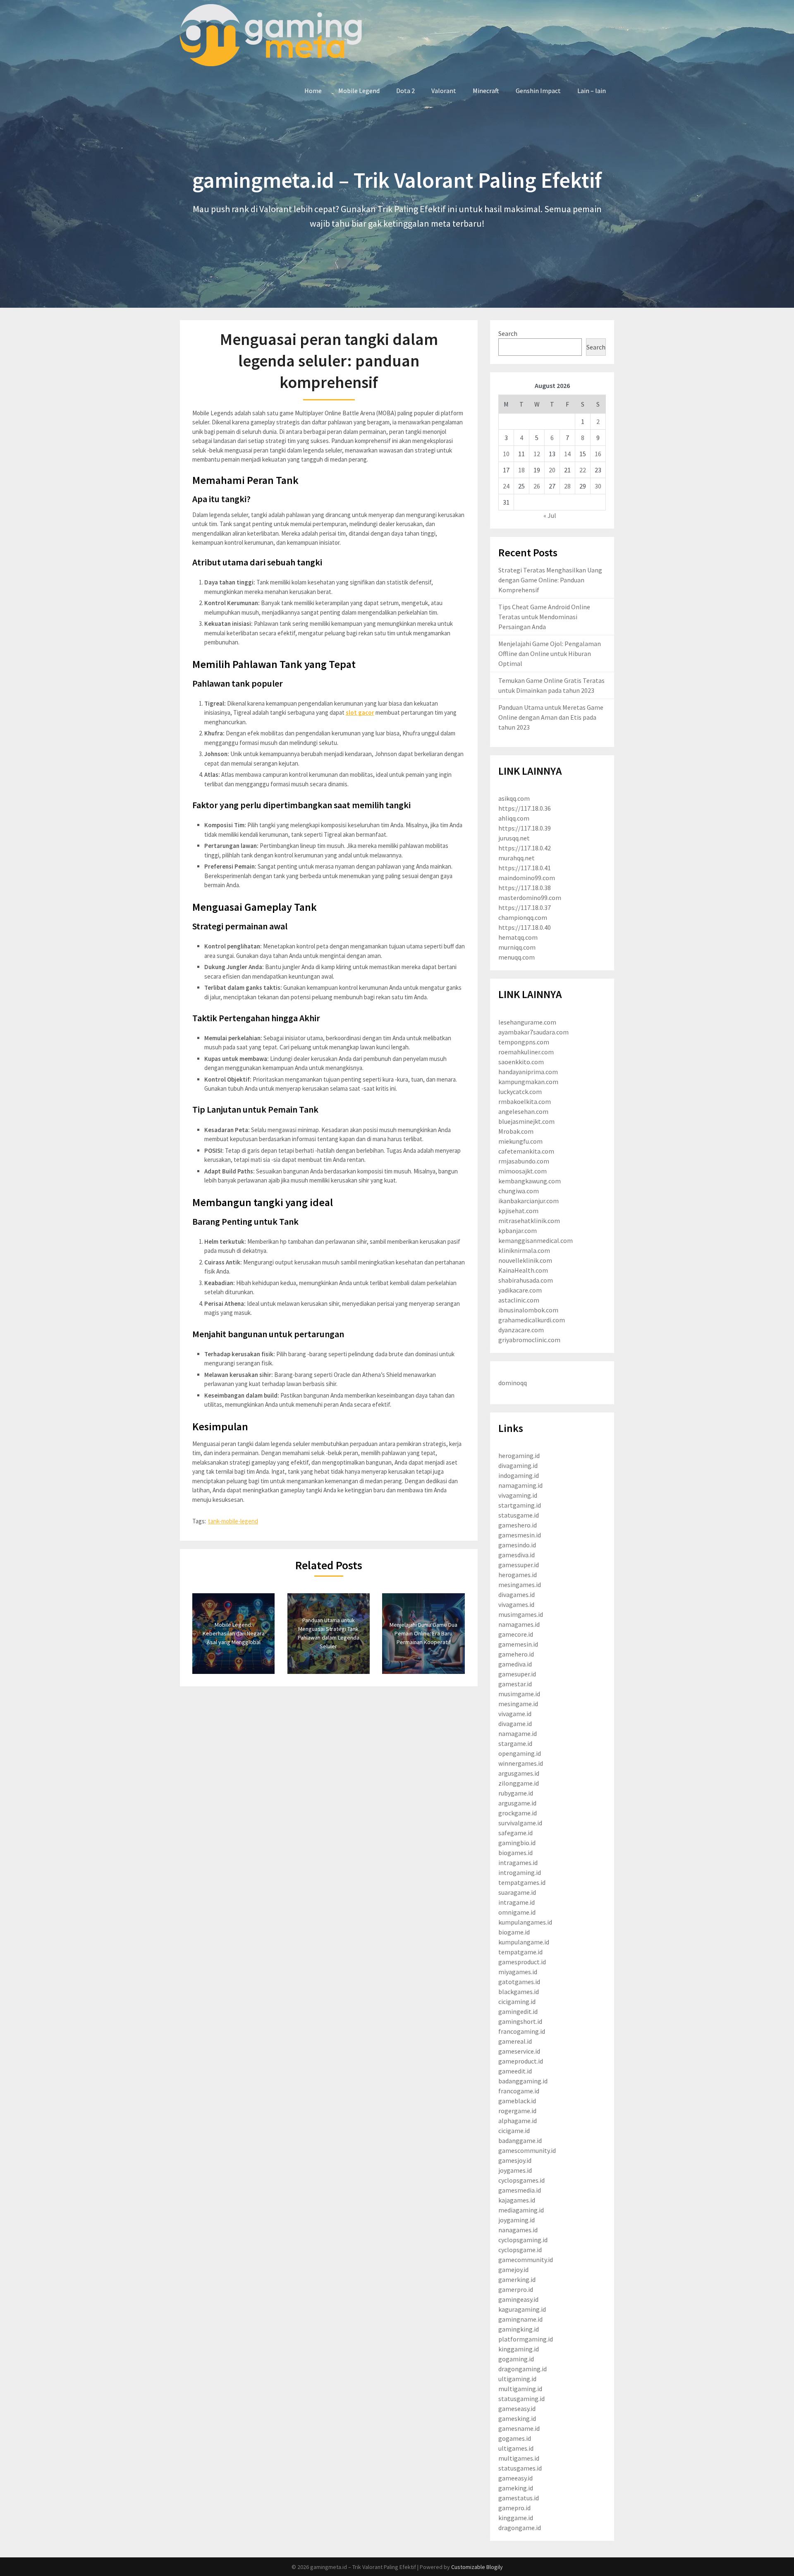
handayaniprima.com (528, 1072)
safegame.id (515, 1833)
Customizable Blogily (477, 2567)
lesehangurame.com (527, 1022)
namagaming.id (520, 1485)
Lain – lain (592, 91)
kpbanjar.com (518, 1231)
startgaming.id (520, 1505)
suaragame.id (517, 1892)
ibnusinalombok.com (528, 1310)
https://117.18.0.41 (525, 868)
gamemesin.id (518, 1644)
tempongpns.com (524, 1042)
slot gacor (360, 712)
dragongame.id (520, 2528)
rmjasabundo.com (524, 1161)
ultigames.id (516, 2448)
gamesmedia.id (520, 2190)
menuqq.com (517, 957)
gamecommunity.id (526, 2260)
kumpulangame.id (524, 1942)
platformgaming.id (526, 2339)
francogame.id (519, 2091)
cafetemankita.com (526, 1151)
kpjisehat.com (518, 1211)
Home (313, 91)
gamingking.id (519, 2329)
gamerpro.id (516, 2289)
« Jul (550, 515)
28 (567, 486)
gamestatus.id (519, 2498)
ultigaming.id (517, 2379)
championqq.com (523, 917)
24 (506, 486)
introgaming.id (520, 1872)
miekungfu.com (520, 1141)
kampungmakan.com (528, 1082)
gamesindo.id (517, 1545)
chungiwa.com (519, 1191)
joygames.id (515, 2170)
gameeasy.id (515, 2478)
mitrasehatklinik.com (529, 1221)
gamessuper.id (519, 1565)
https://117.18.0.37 (525, 907)
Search (508, 333)
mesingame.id (518, 1704)
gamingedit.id (518, 2011)
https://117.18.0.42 (525, 848)
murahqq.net (517, 858)
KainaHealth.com (523, 1270)
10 (506, 454)
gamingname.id (520, 2319)
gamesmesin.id (520, 1535)
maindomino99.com (527, 878)
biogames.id (515, 1853)
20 (552, 470)
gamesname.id (519, 2428)
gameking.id (516, 2488)
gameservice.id (519, 2051)
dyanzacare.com (521, 1330)
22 (583, 470)
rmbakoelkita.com (525, 1101)
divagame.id (515, 1724)
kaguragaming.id (522, 2309)
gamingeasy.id (518, 2299)
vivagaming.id (518, 1495)
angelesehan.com (523, 1111)
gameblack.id (517, 2101)
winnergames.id (521, 1763)
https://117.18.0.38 (525, 888)
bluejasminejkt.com (526, 1121)
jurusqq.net (514, 838)
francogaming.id (522, 2031)
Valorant (444, 91)
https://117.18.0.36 (525, 808)
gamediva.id (515, 1664)
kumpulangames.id (525, 1922)
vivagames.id (516, 1604)
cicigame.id (514, 2131)
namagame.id (518, 1733)
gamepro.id (514, 2508)
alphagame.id (518, 2121)
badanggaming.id (523, 2081)
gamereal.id (515, 2041)
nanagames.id (518, 2230)
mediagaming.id (521, 2210)
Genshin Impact (538, 91)
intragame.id (517, 1902)
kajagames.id (517, 2200)
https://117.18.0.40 (525, 927)
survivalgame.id (520, 1823)
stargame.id (515, 1743)
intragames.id (518, 1863)
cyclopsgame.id (520, 2250)
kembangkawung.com (530, 1181)
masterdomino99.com (530, 898)
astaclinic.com (519, 1300)
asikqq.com (514, 798)
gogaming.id (516, 2359)
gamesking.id (517, 2418)
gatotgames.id (519, 1982)
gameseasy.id (517, 2408)
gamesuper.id (517, 1674)
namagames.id (519, 1624)
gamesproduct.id (522, 1962)
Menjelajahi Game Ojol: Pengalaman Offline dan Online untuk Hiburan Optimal (550, 654)
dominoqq (513, 1383)
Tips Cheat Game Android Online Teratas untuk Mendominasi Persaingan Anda (544, 617)
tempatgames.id (522, 1882)
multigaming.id (520, 2389)
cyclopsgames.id (521, 2180)
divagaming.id (518, 1465)
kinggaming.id (519, 2349)
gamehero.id (516, 1654)
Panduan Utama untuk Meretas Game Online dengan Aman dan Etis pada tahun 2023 (551, 717)
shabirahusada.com (526, 1280)
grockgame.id (518, 1813)
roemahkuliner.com (526, 1052)
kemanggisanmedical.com (536, 1240)
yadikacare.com (520, 1290)
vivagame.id (515, 1714)
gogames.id (515, 2438)
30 (598, 486)
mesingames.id (520, 1585)
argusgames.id (519, 1773)
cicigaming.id (517, 2001)
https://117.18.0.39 (525, 828)
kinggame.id (516, 2518)
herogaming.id (519, 1456)
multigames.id (519, 2458)
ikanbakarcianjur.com (529, 1201)
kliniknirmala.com (524, 1250)
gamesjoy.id (515, 2160)
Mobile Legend (359, 91)
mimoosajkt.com (523, 1171)
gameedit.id (515, 2071)
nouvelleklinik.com (525, 1260)
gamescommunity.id (527, 2150)
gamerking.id (517, 2279)
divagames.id (517, 1594)
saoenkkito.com (521, 1062)
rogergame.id (517, 2111)
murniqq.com (517, 947)
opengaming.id (520, 1753)
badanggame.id (520, 2140)
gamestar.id (515, 1684)
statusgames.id (520, 2468)
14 (567, 454)
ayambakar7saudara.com (533, 1032)
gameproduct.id (521, 2061)
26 (537, 486)
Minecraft (486, 91)
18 (521, 470)
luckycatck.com (520, 1092)
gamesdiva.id (517, 1555)
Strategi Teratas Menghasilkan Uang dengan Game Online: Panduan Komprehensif (550, 580)
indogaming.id (519, 1475)
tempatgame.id (520, 1952)
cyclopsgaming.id (523, 2240)
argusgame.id (517, 1803)
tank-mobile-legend (233, 1521)
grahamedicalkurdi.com (532, 1320)
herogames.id (518, 1575)
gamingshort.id (520, 2021)
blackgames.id (519, 1992)
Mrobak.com (516, 1131)
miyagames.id (518, 1972)
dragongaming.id (523, 2369)
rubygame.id (516, 1793)
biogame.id (514, 1932)
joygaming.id (517, 2220)
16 (598, 454)
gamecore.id (516, 1634)
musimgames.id (521, 1614)
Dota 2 (405, 91)
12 (537, 454)
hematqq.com (518, 937)
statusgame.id (519, 1515)
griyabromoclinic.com (529, 1340)
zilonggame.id (519, 1783)
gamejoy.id (513, 2270)
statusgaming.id (521, 2399)
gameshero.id (518, 1525)
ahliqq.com (514, 818)
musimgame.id (519, 1694)
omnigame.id (517, 1912)
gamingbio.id (517, 1843)
